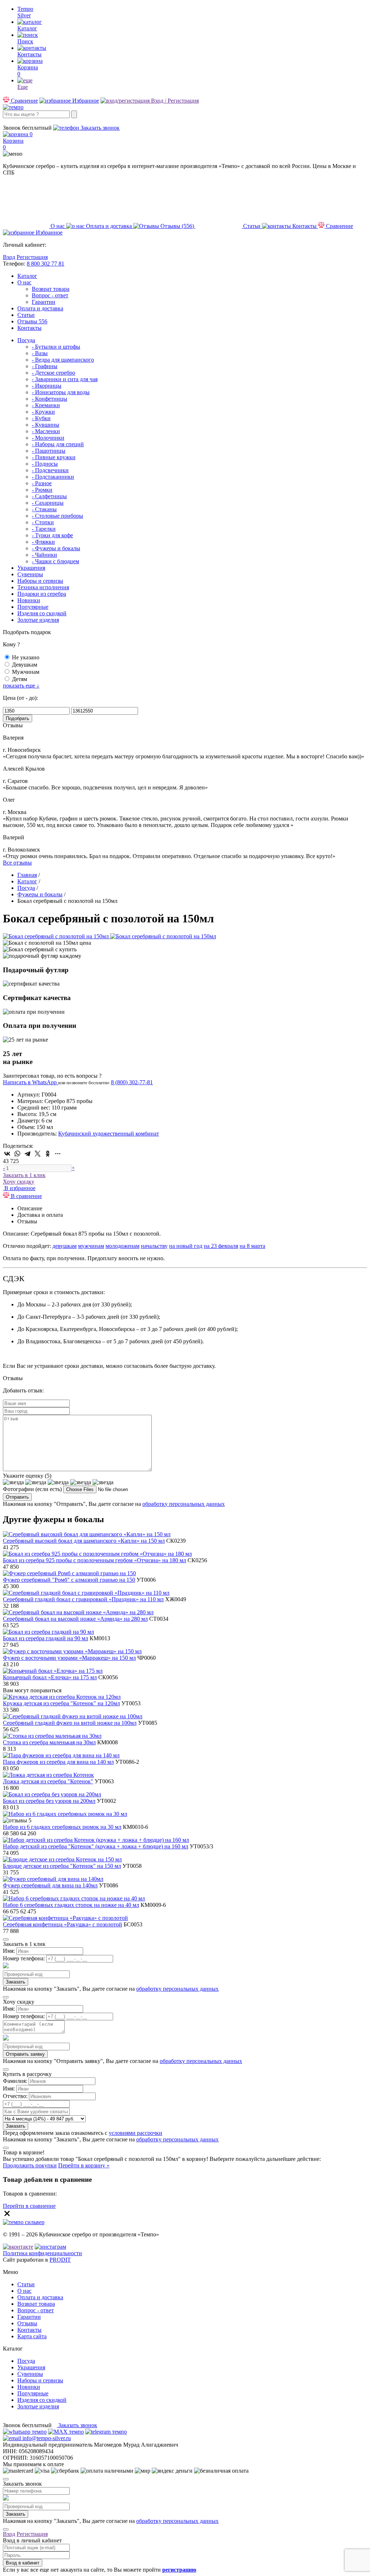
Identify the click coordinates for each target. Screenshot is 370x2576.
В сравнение (26, 1196)
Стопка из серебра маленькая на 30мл (49, 1742)
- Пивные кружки (54, 457)
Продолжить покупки (30, 2165)
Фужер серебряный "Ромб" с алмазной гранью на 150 (69, 1580)
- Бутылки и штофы (56, 347)
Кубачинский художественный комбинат (109, 1134)
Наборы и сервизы (40, 581)
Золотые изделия (38, 620)
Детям (20, 679)
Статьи (26, 315)
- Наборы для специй (58, 444)
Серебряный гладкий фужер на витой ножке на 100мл (70, 1723)
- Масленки (46, 431)
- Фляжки (43, 542)
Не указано (26, 657)
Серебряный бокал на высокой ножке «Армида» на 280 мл (75, 1619)
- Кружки (43, 412)
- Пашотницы (49, 451)
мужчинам (91, 1246)
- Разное (42, 483)
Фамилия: (15, 2081)
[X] (38, 1154)
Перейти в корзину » (84, 2165)
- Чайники (44, 555)
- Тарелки (44, 529)
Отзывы (32, 321)
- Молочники (48, 438)
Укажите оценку (27, 1476)
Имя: (9, 1951)
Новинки (29, 600)
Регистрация (32, 257)
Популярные (33, 607)
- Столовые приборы (57, 516)
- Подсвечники (50, 470)
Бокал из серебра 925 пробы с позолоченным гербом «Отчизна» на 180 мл (94, 1560)
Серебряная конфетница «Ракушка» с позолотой (63, 1924)
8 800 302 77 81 (46, 264)
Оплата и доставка (40, 308)
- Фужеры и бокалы (56, 548)
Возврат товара (51, 289)
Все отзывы (17, 863)
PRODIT (60, 2260)
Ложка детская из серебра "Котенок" (48, 1781)
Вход (9, 257)
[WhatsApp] (17, 1154)
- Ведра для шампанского (63, 360)
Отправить (17, 1497)
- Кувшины (46, 425)
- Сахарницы (48, 503)
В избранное (19, 1188)
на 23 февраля (221, 1246)
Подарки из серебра (42, 594)
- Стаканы (44, 509)
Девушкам (25, 665)
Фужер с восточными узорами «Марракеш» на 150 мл (69, 1658)
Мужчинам (26, 672)
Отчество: (15, 2096)
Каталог (27, 276)
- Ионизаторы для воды (61, 392)
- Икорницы (47, 386)
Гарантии (44, 302)
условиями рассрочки (135, 2133)
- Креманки (46, 405)
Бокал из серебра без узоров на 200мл (49, 1801)
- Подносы (45, 464)
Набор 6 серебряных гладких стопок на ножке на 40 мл (71, 1905)
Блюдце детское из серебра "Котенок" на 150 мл (62, 1866)
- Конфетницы (50, 399)
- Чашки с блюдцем (55, 561)
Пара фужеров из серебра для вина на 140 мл (58, 1762)
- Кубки (41, 418)
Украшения (31, 568)
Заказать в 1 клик (24, 1175)
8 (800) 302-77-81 (24, 121)
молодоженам (122, 1246)
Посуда (26, 340)
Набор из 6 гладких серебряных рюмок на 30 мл (62, 1827)
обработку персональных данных (184, 1504)
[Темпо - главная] (13, 107)
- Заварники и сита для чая (65, 379)
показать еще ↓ (21, 686)
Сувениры (30, 574)
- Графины (45, 366)
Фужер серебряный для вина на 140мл (50, 1885)
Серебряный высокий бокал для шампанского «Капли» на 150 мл (84, 1541)
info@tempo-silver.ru (46, 2438)
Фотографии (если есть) (32, 1489)
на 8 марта (252, 1246)
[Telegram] (27, 1154)
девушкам (64, 1246)
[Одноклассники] (48, 1154)
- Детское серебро (53, 373)
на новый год (186, 1246)
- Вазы (40, 353)
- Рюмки (42, 490)
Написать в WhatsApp (31, 1082)
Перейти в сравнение (29, 2206)
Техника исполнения (43, 587)
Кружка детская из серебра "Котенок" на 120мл (61, 1703)
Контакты (29, 328)
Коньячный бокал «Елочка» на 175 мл (50, 1677)
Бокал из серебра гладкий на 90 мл (46, 1638)
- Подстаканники (53, 477)
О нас (24, 282)
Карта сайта (32, 2336)
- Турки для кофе (52, 535)
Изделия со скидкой (42, 613)
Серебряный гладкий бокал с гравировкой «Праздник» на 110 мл (83, 1599)
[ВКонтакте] (7, 1154)
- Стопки (43, 522)
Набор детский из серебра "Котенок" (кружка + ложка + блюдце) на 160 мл (96, 1846)
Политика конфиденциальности (42, 2253)
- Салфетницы (49, 496)
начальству (154, 1246)
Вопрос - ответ (50, 295)
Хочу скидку (19, 1182)
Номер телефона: (24, 1958)
